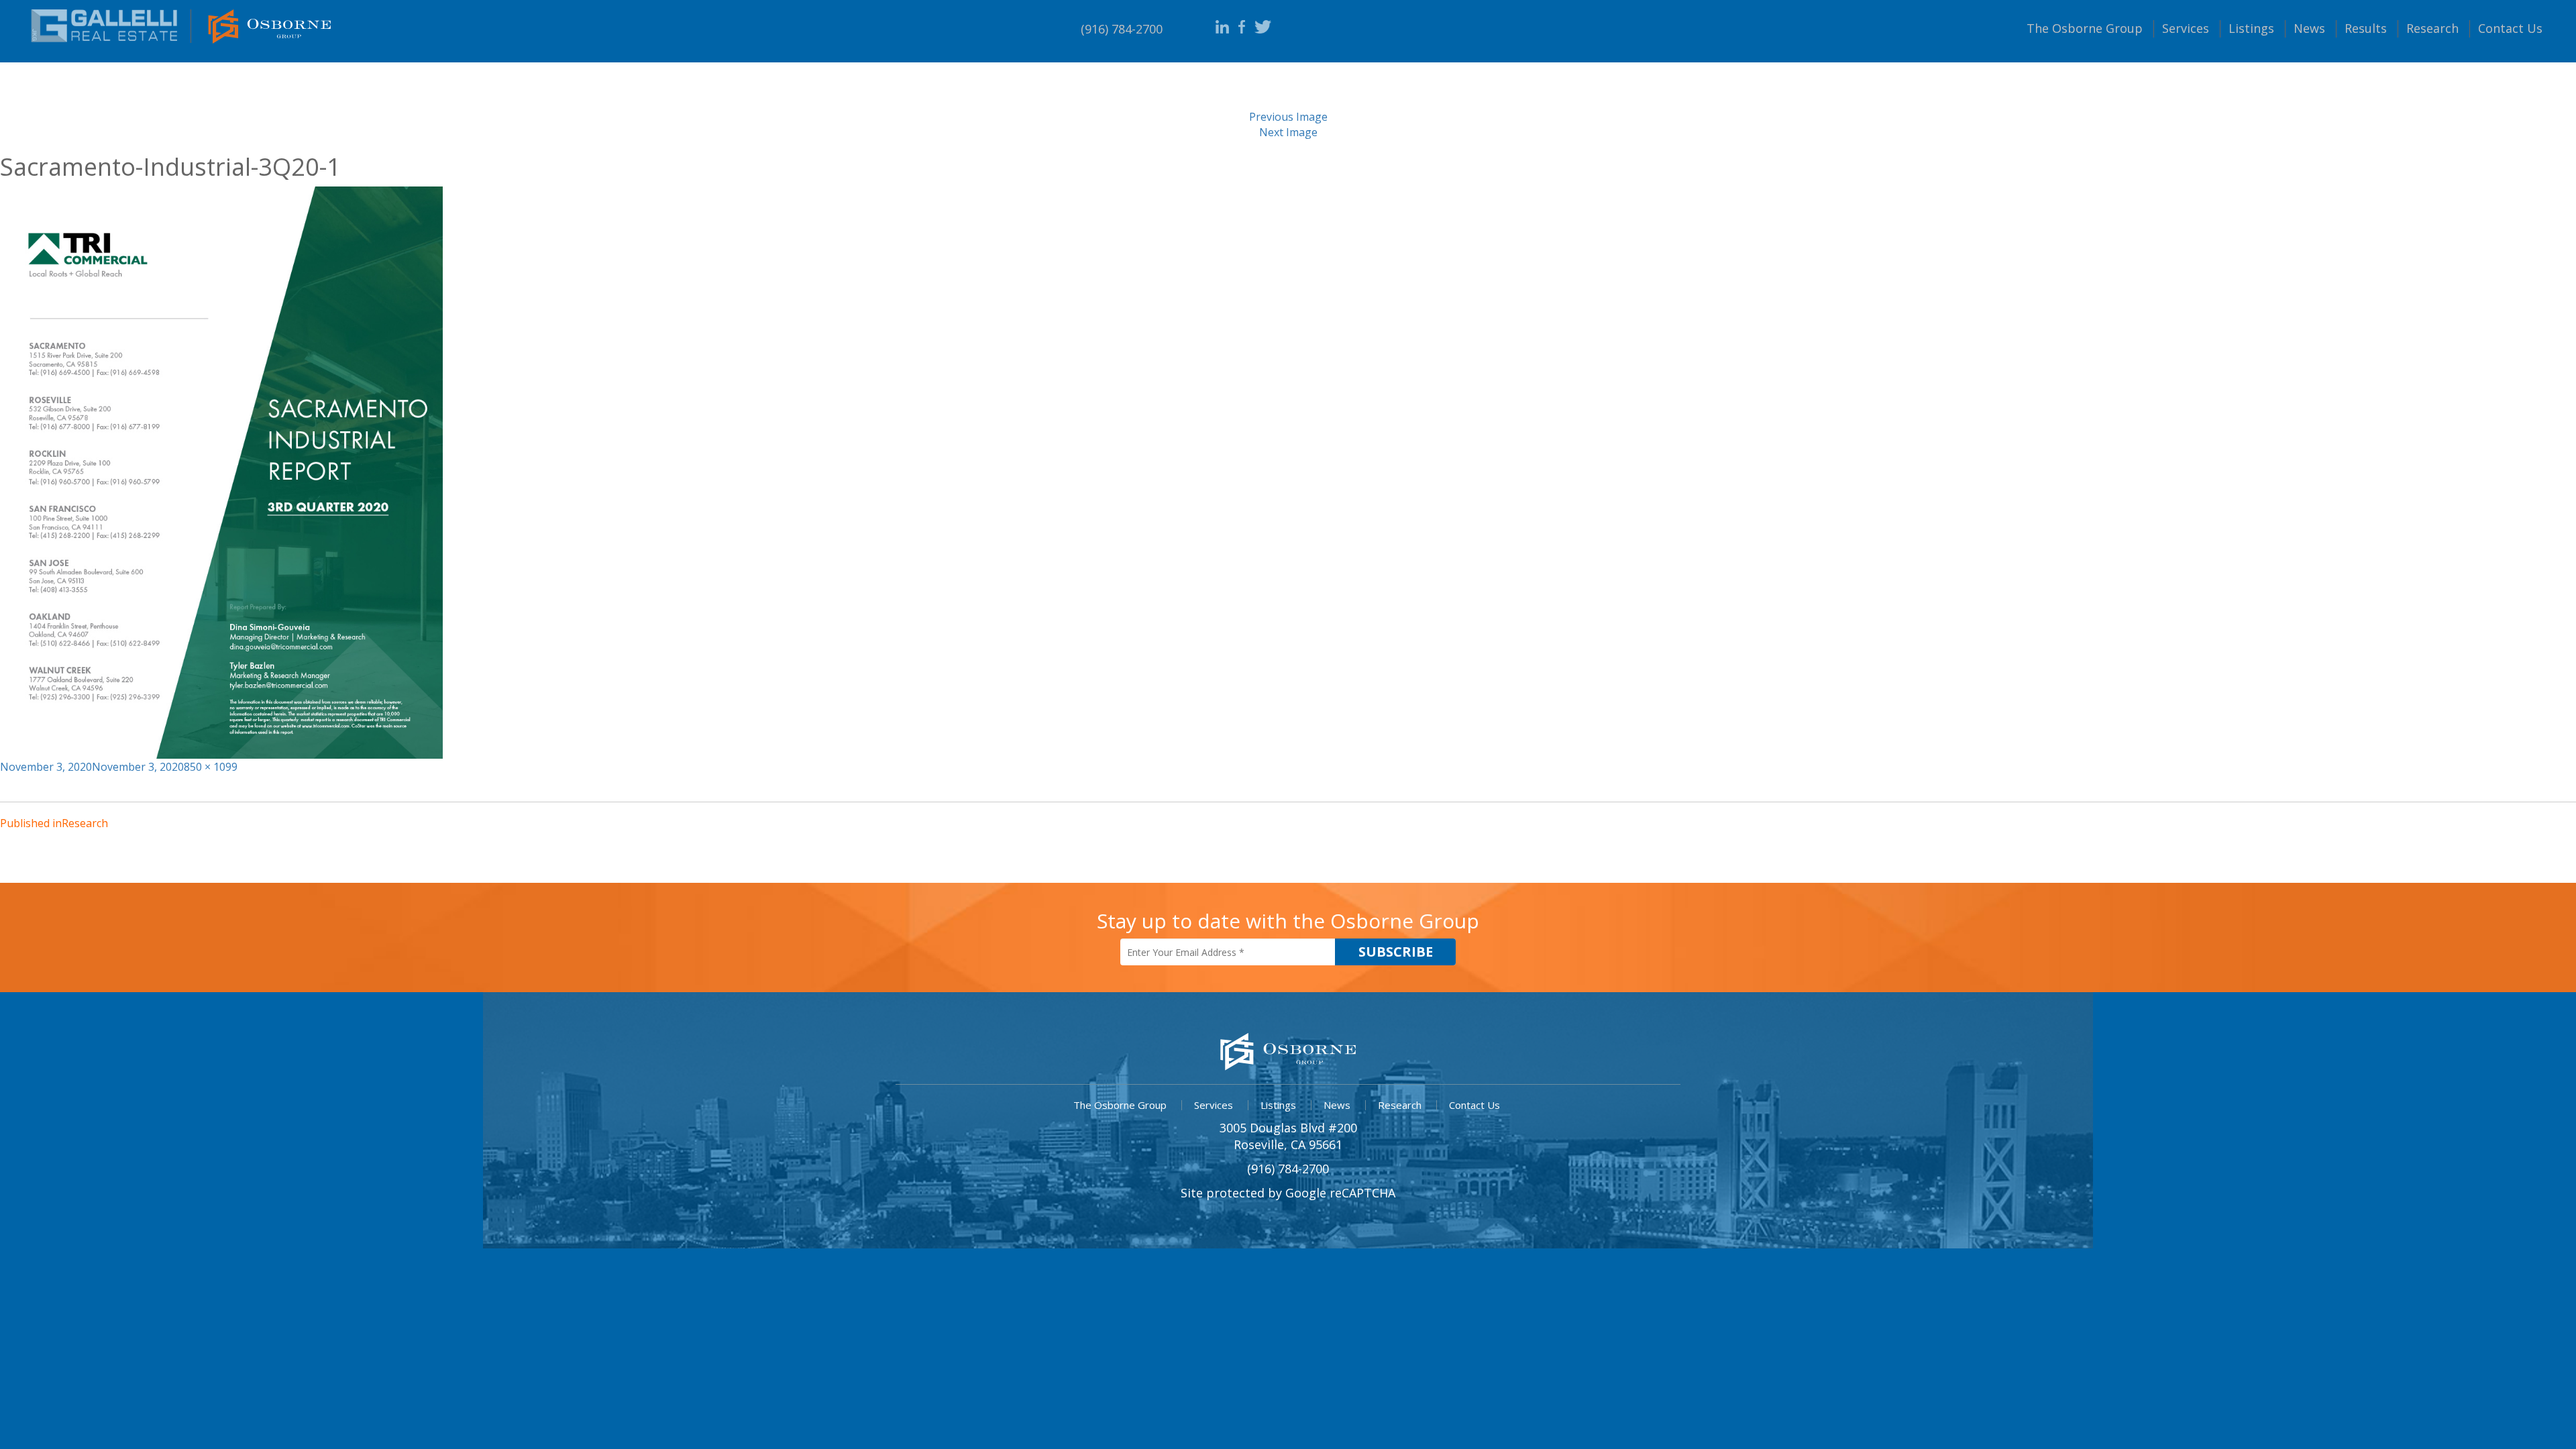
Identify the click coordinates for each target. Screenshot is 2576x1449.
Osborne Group (2085, 28)
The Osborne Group (1120, 1105)
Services (2186, 28)
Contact (2510, 28)
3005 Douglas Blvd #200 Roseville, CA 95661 (1288, 1136)
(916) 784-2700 (1122, 29)
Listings (2251, 28)
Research (2432, 28)
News (2309, 28)
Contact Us (1474, 1105)
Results (2366, 28)
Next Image (1288, 132)
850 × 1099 (211, 767)
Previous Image (1288, 117)
